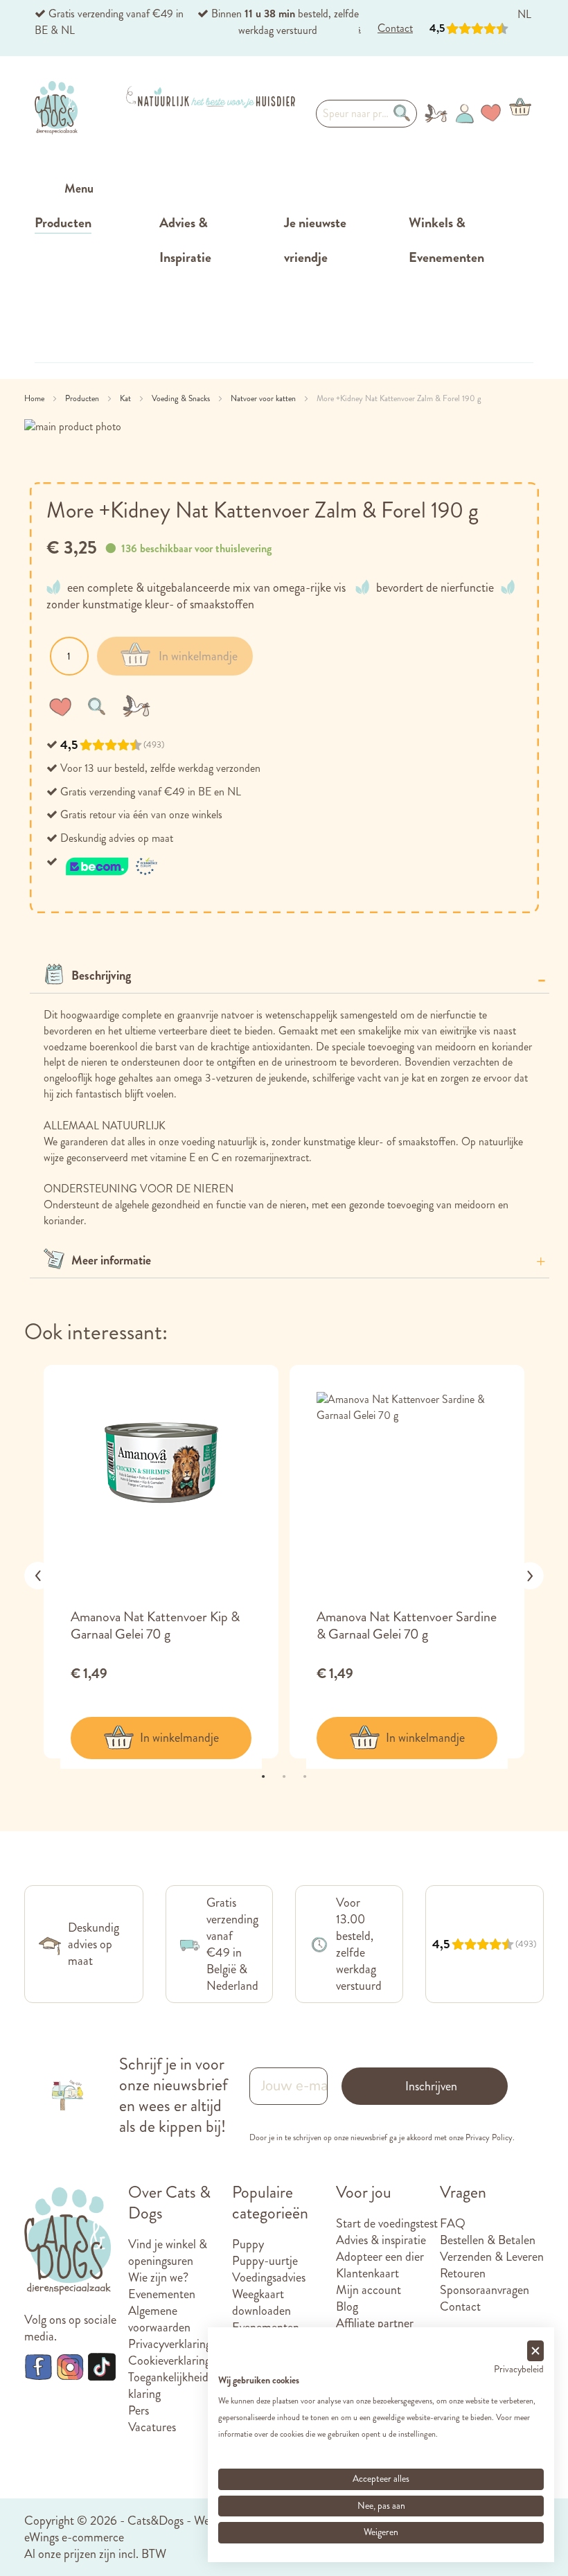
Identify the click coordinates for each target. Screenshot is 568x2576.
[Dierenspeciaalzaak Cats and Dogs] (56, 107)
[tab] (290, 976)
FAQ (453, 2223)
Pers (139, 2410)
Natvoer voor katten (264, 398)
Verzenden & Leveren (492, 2257)
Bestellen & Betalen (488, 2240)
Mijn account (369, 2290)
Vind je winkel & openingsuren (168, 2252)
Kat (126, 398)
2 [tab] (284, 1776)
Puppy (248, 2244)
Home (35, 398)
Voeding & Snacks (182, 398)
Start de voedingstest (387, 2223)
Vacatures (152, 2427)
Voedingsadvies (269, 2277)
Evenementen (162, 2294)
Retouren (463, 2273)
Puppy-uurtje (265, 2261)
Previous (38, 1576)
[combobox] (366, 114)
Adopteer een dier (380, 2257)
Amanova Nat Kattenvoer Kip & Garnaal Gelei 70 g (155, 1625)
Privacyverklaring (170, 2344)
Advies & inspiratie (381, 2240)
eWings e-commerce (74, 2537)
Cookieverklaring (169, 2361)
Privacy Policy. (490, 2137)
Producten (83, 398)
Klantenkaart (367, 2273)
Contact (460, 2306)
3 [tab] (305, 1776)
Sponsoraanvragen (485, 2290)
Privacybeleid (519, 2369)
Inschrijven (431, 2086)
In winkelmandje (179, 1738)
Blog (347, 2306)
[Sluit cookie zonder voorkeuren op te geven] (535, 2351)
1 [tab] (263, 1776)
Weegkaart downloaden (261, 2302)
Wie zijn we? (158, 2277)
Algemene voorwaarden (159, 2319)
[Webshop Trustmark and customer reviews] (112, 862)
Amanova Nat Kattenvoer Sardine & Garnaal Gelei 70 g (407, 1625)
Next (530, 1576)
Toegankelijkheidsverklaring (178, 2385)
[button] (63, 706)
